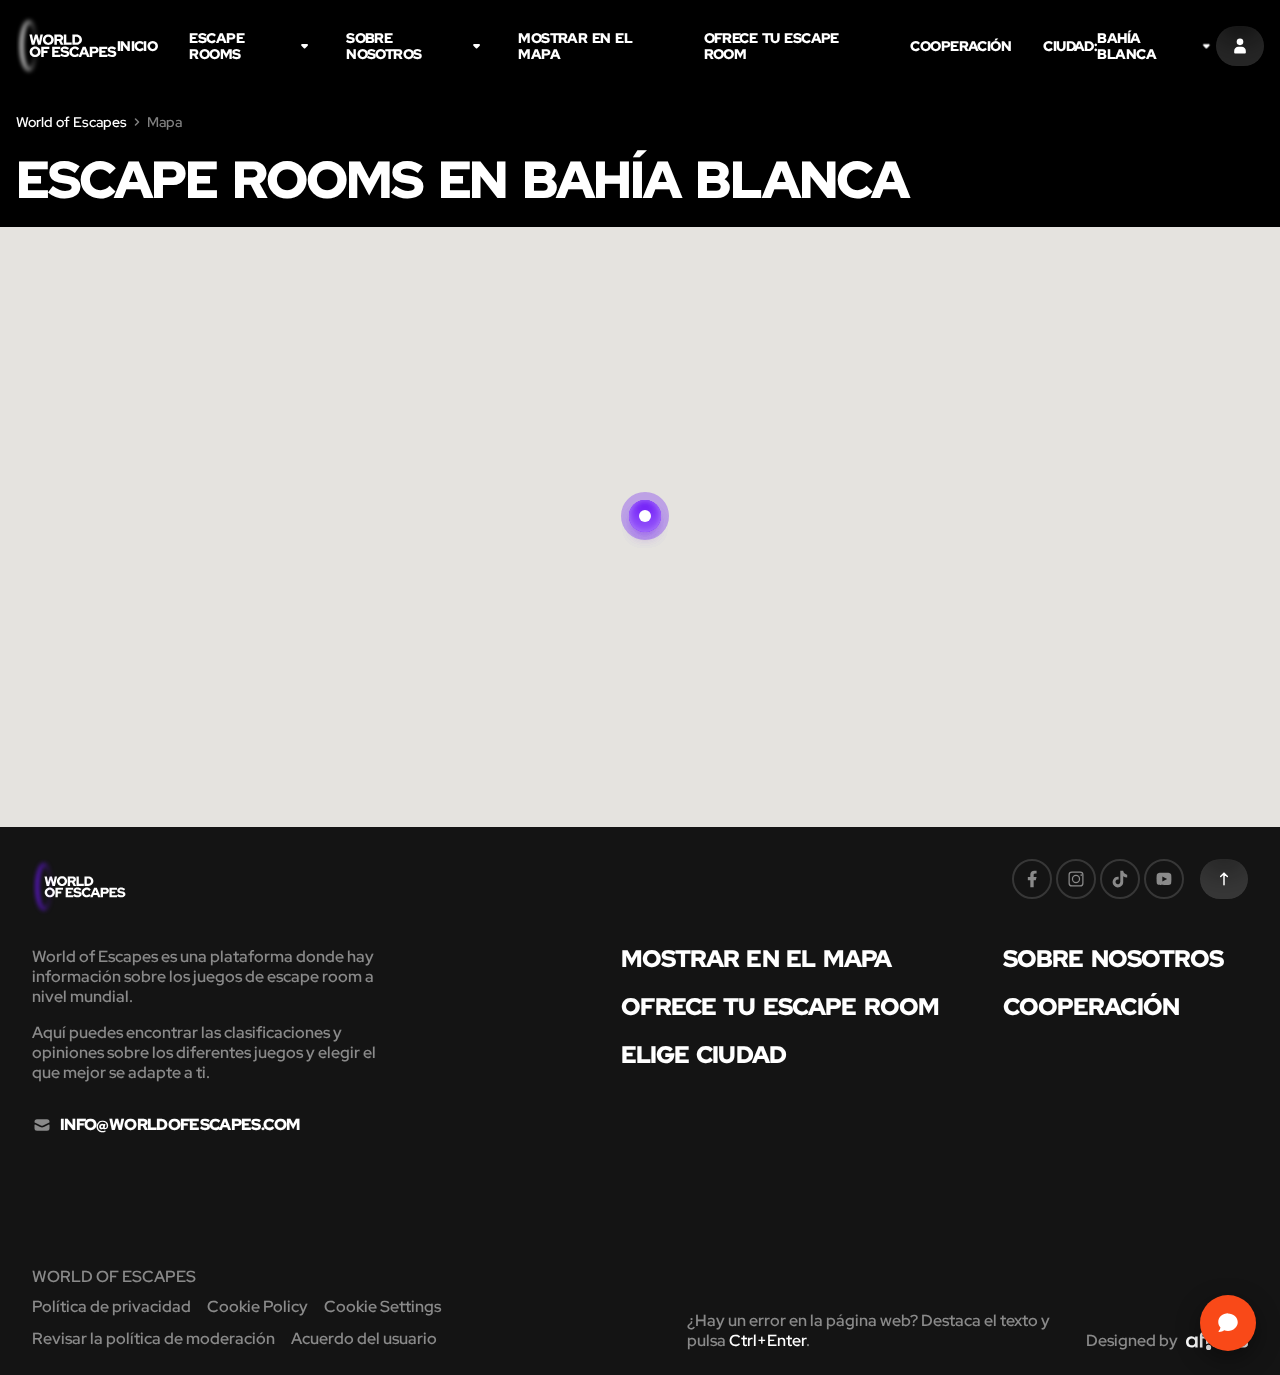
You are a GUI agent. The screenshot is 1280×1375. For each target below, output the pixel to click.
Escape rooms (216, 46)
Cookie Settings (382, 1306)
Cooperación (960, 46)
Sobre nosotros (384, 46)
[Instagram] (1076, 879)
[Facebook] (1032, 879)
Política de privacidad (111, 1306)
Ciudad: (1099, 46)
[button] (645, 492)
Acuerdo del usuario (364, 1338)
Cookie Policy (257, 1306)
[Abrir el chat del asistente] (1228, 1323)
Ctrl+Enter (767, 1340)
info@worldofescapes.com (179, 1125)
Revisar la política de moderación (153, 1338)
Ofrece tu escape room (771, 46)
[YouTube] (1164, 879)
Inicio (137, 46)
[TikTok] (1120, 879)
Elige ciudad (703, 1055)
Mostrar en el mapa (575, 46)
